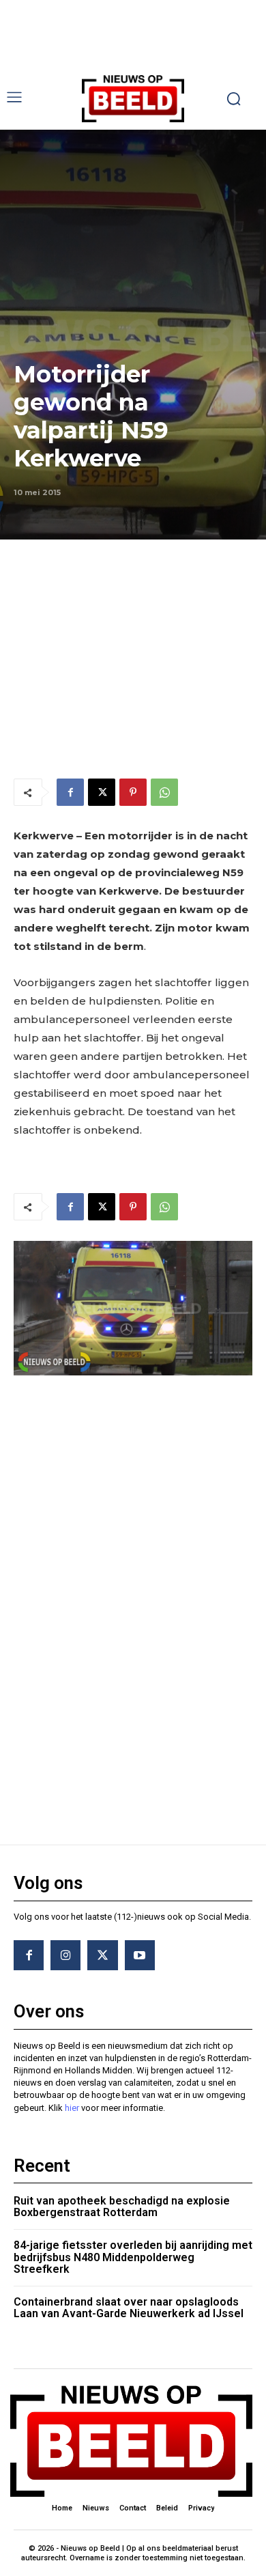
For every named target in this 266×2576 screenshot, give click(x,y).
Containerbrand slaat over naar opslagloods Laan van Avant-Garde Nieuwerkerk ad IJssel (129, 2308)
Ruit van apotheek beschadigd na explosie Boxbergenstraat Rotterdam (122, 2207)
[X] (102, 792)
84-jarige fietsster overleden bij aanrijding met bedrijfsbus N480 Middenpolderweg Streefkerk (133, 2257)
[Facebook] (70, 792)
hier (72, 2108)
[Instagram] (65, 1955)
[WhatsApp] (164, 792)
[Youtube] (140, 1955)
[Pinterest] (133, 792)
